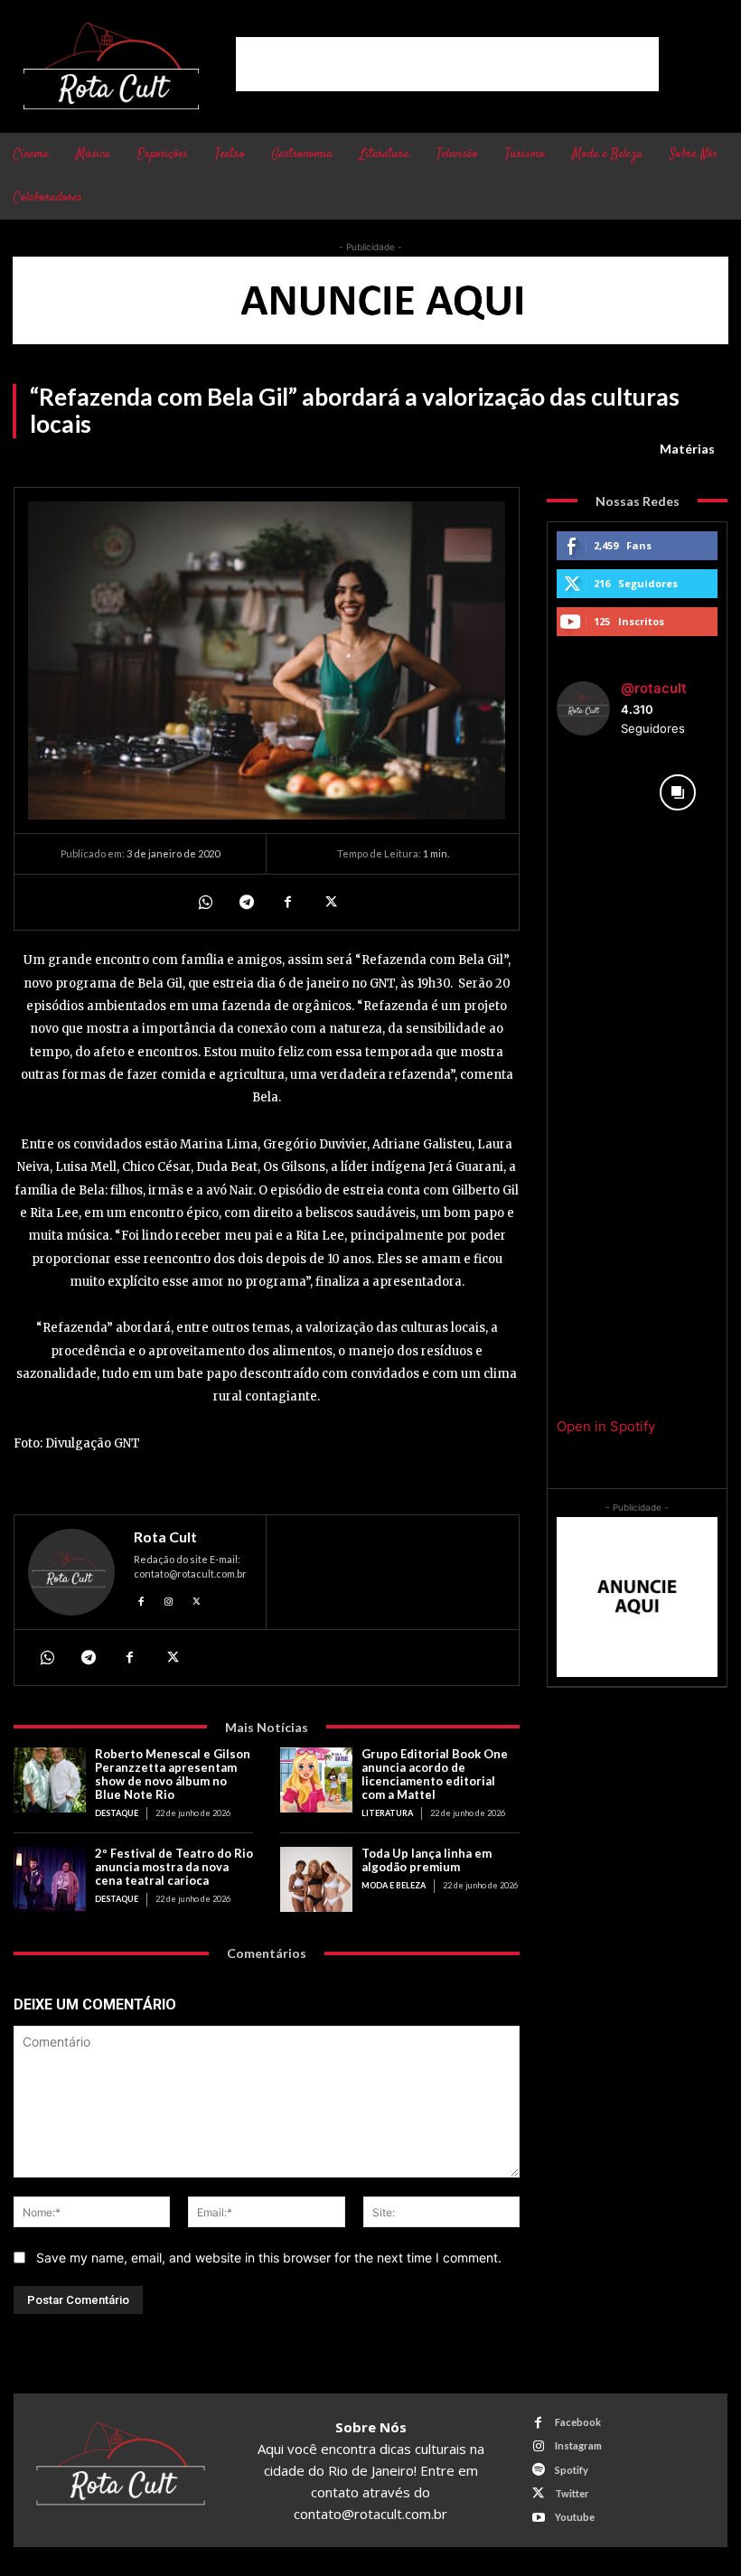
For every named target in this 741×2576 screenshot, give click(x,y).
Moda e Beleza (394, 1885)
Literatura (387, 1813)
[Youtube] (538, 2518)
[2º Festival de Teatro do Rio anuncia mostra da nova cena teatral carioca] (50, 1879)
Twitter (572, 2493)
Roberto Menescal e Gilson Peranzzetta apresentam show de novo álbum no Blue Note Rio (173, 1774)
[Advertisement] (447, 64)
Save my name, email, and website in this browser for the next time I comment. (269, 2258)
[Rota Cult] (71, 1572)
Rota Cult (165, 1537)
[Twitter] (329, 902)
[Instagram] (169, 1599)
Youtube (575, 2517)
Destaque (117, 1813)
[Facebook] (287, 902)
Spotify (572, 2470)
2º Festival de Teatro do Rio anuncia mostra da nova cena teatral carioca (174, 1867)
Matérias (687, 449)
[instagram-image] (597, 793)
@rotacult (654, 688)
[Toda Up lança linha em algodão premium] (316, 1879)
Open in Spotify (606, 1426)
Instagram (578, 2445)
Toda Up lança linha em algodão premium (427, 1860)
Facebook (578, 2422)
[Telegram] (246, 902)
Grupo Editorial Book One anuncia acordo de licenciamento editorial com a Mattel (435, 1774)
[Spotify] (538, 2470)
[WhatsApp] (204, 902)
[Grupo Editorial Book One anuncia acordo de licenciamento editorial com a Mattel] (316, 1780)
